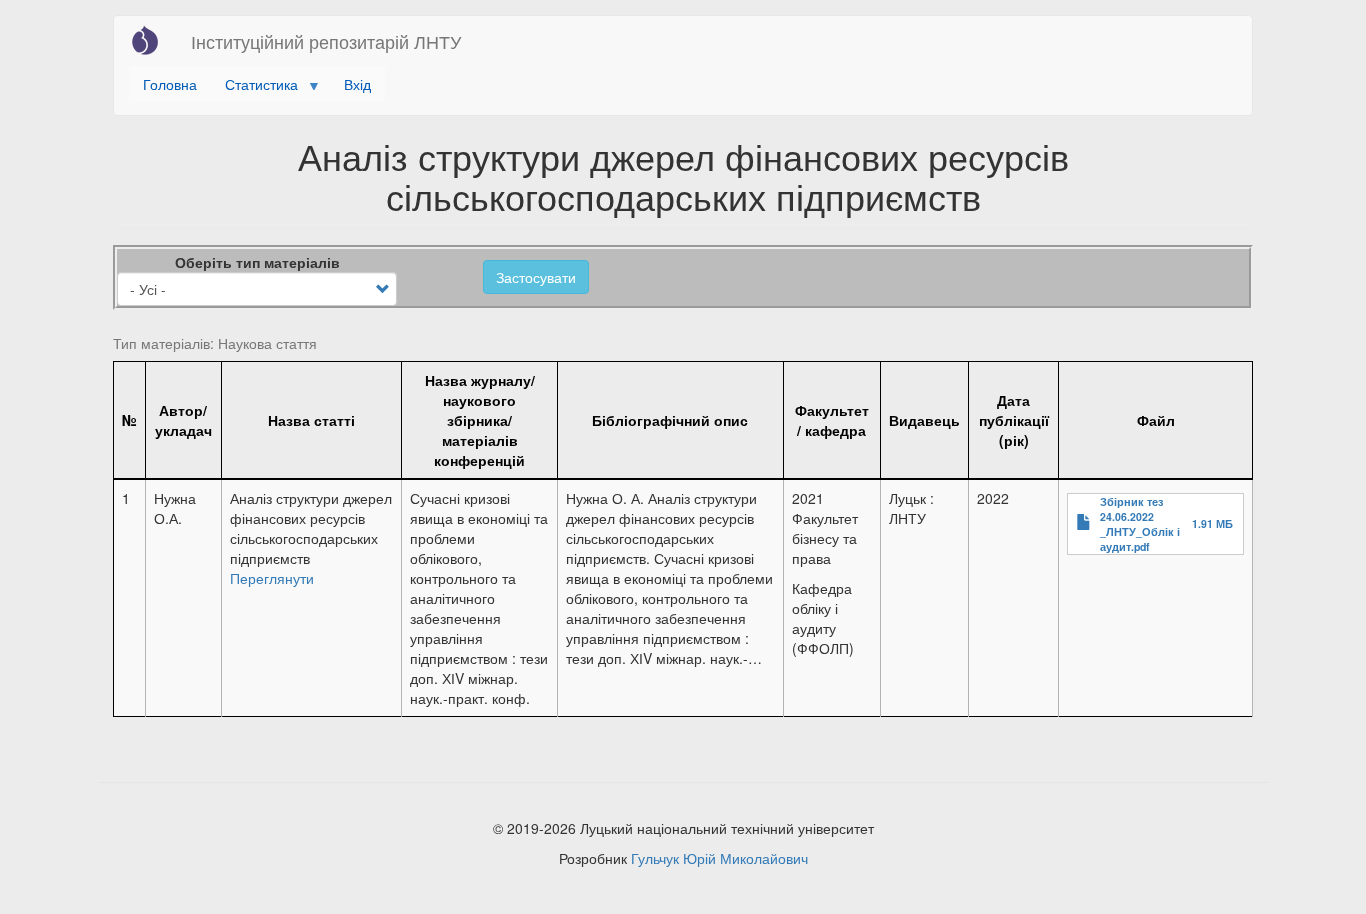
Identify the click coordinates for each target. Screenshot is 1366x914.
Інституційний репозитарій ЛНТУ (326, 41)
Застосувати (536, 277)
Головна (170, 84)
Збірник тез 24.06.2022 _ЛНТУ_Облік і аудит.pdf (1140, 524)
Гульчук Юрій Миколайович (719, 858)
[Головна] (152, 40)
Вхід (357, 84)
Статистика (254, 87)
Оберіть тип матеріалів (257, 262)
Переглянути (272, 578)
